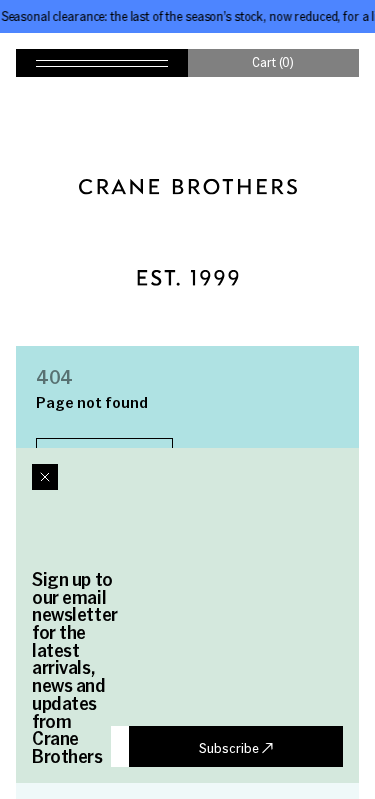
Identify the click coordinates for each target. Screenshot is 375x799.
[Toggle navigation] (102, 63)
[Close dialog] (45, 477)
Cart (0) (273, 62)
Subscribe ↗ (236, 747)
